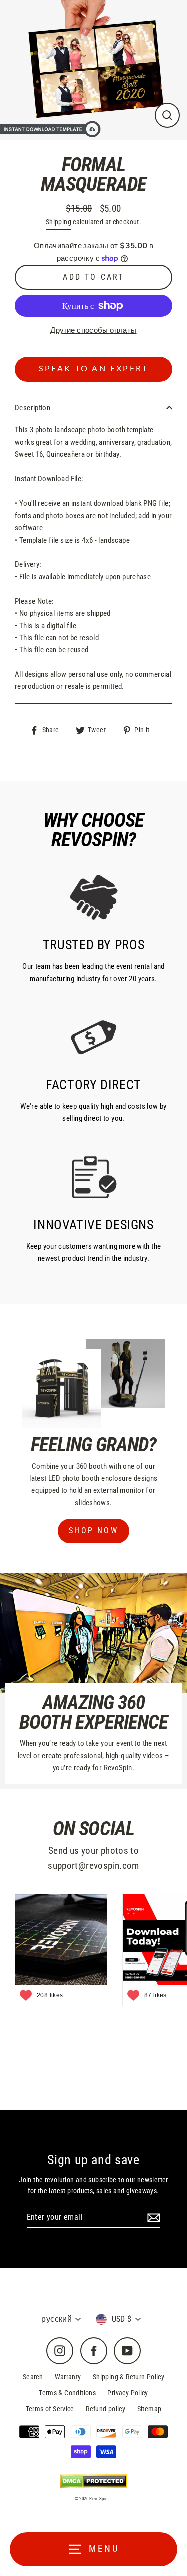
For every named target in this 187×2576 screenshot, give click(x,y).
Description (33, 408)
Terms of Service (50, 2409)
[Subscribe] (152, 2218)
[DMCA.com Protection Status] (93, 2481)
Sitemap (149, 2409)
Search (33, 2377)
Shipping (59, 222)
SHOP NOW (93, 1531)
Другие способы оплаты (93, 330)
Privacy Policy (127, 2393)
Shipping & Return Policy (128, 2377)
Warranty (68, 2377)
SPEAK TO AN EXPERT (94, 369)
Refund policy (105, 2409)
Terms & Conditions (67, 2393)
